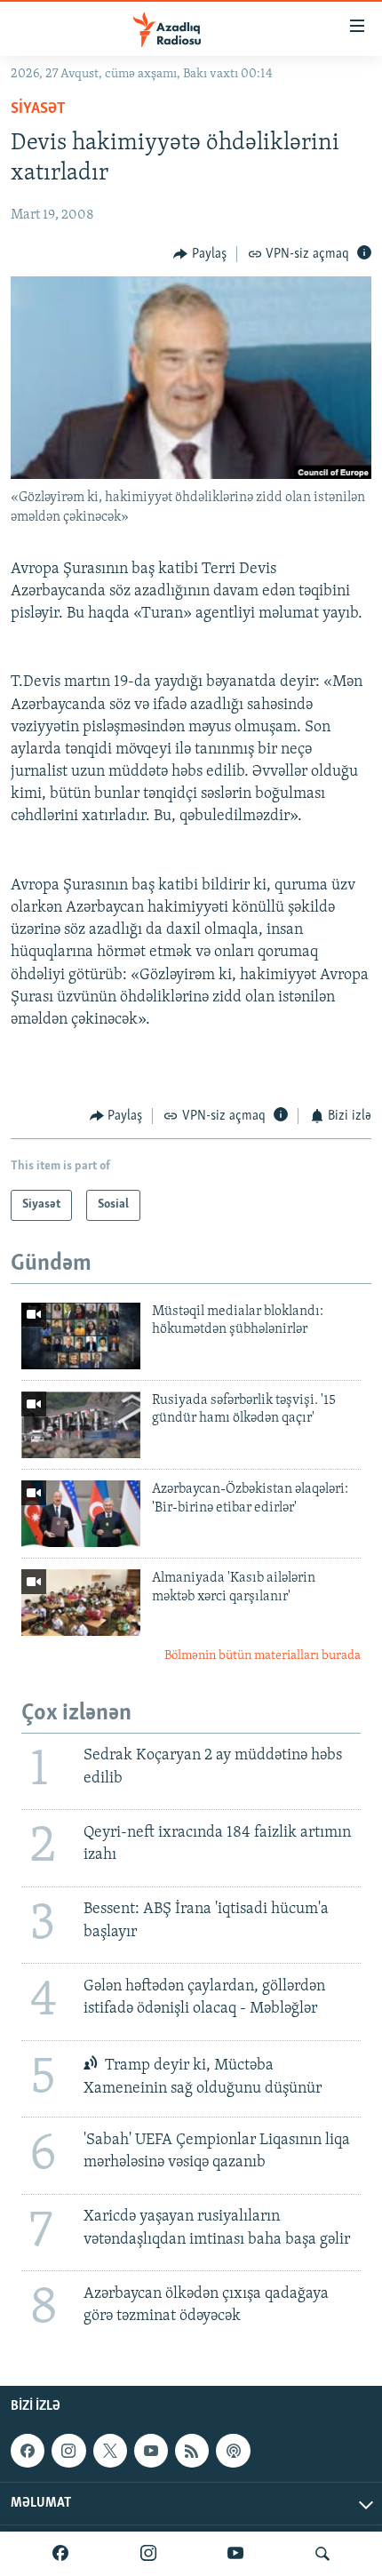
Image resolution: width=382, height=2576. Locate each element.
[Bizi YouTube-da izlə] (235, 2554)
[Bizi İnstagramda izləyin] (148, 2554)
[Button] (200, 254)
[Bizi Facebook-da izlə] (60, 2554)
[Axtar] (322, 2554)
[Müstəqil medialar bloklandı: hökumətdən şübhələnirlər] (81, 1336)
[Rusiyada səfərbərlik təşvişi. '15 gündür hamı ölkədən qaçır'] (81, 1425)
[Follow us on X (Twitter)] (110, 2451)
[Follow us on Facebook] (28, 2451)
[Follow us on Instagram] (68, 2451)
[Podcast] (233, 2451)
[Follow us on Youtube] (151, 2451)
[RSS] (192, 2451)
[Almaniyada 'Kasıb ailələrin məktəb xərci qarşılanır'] (81, 1603)
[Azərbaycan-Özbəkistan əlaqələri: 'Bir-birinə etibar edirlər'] (81, 1514)
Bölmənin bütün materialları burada (263, 1656)
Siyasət (38, 109)
